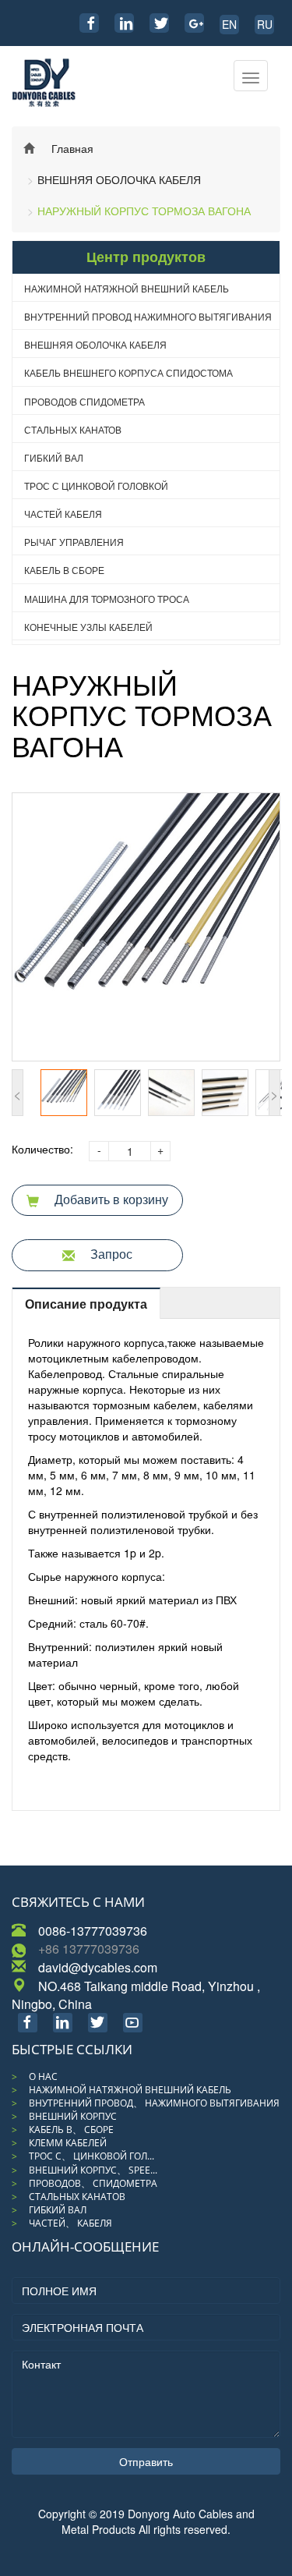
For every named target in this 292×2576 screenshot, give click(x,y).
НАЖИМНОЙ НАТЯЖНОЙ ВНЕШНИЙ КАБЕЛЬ (127, 288)
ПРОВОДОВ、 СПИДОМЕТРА (93, 2183)
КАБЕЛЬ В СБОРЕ (64, 570)
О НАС (43, 2076)
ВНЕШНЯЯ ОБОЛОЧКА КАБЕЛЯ (119, 179)
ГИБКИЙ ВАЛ (54, 457)
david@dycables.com (98, 1967)
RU (265, 24)
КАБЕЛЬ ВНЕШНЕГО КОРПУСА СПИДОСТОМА (128, 372)
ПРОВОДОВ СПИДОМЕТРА (84, 401)
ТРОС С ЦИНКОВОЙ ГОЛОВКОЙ (96, 485)
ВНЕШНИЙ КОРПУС (73, 2116)
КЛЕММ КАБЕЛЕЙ (68, 2143)
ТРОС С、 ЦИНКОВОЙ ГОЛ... (91, 2156)
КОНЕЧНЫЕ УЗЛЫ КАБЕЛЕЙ (88, 627)
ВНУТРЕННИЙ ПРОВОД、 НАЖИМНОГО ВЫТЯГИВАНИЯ (154, 2103)
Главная (72, 148)
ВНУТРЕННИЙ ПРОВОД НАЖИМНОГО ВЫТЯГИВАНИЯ (148, 316)
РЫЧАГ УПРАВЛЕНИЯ (74, 542)
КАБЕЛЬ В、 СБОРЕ (71, 2130)
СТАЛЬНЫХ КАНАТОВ (73, 429)
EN (229, 24)
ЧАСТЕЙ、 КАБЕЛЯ (70, 2223)
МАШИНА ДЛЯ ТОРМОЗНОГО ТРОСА (107, 599)
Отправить (146, 2461)
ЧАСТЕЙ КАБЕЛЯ (63, 514)
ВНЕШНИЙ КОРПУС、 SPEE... (93, 2170)
